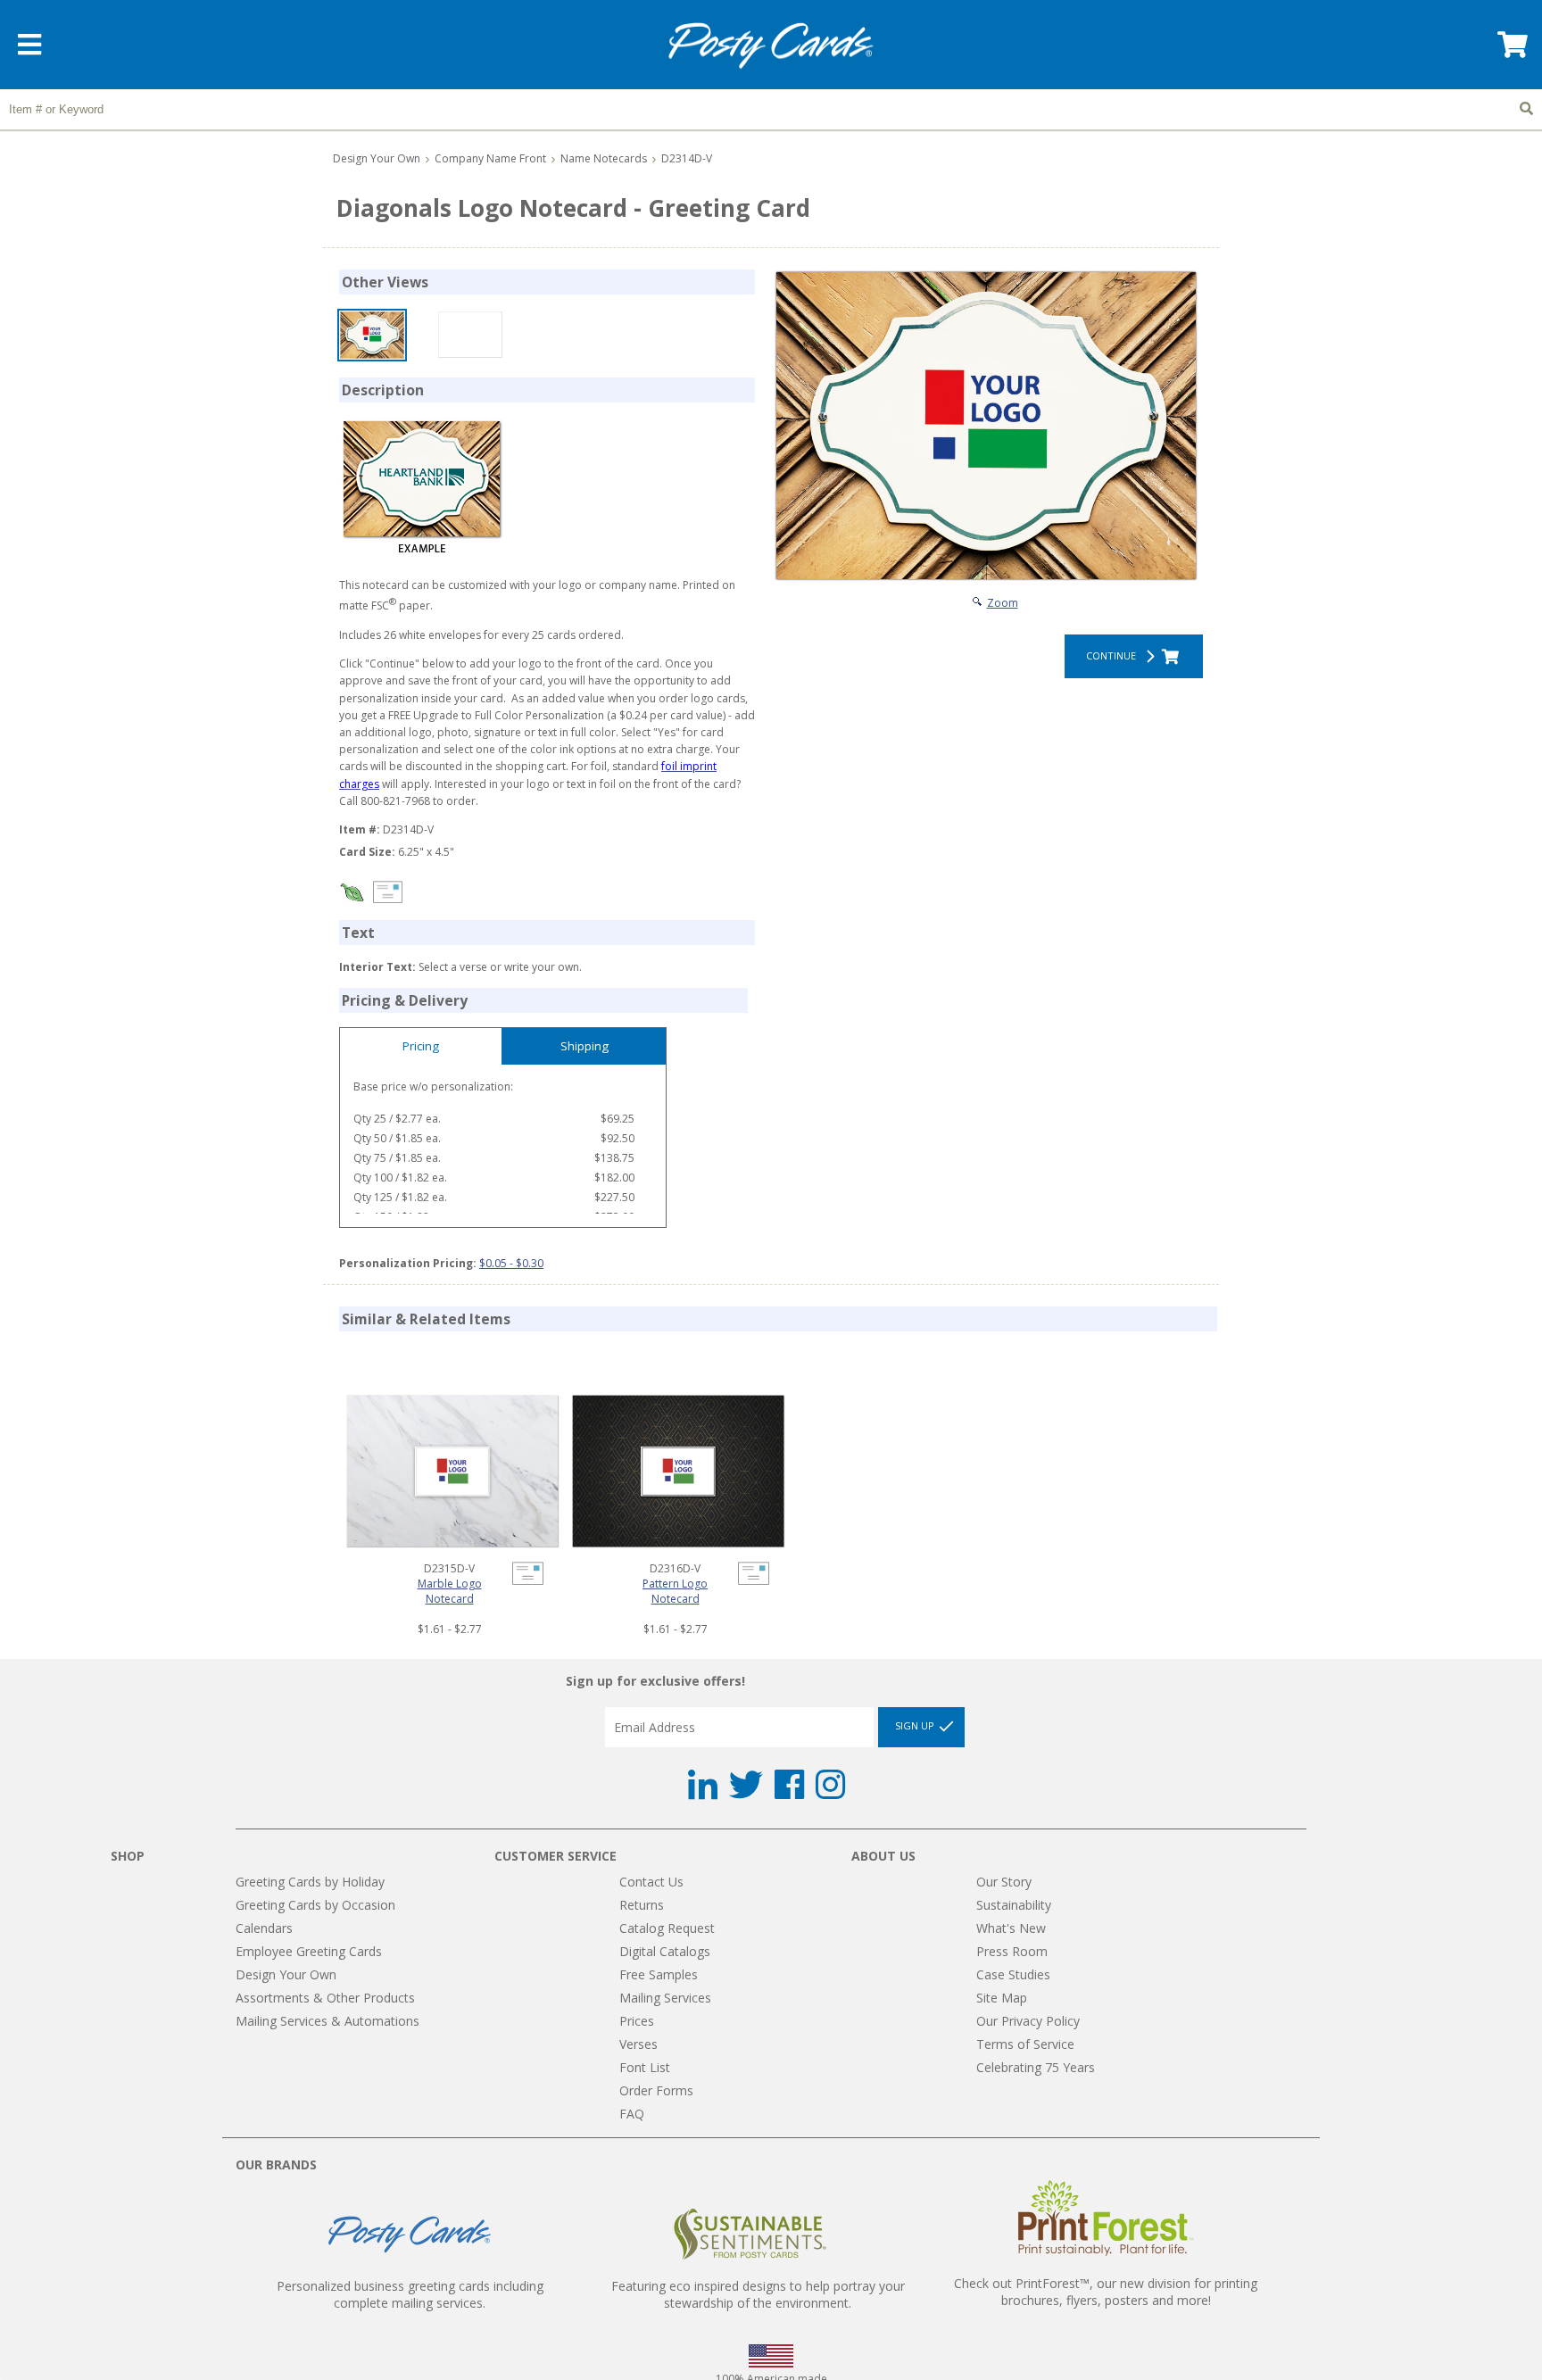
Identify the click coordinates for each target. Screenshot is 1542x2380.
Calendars (264, 1928)
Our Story (1004, 1882)
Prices (637, 2021)
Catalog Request (667, 1928)
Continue (1114, 655)
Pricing (421, 1046)
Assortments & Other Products (325, 1998)
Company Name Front (490, 158)
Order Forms (656, 2090)
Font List (645, 2067)
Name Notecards (604, 158)
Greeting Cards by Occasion (315, 1905)
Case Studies (1013, 1974)
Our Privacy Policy (1028, 2021)
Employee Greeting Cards (309, 1951)
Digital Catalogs (665, 1951)
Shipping (584, 1046)
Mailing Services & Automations (327, 2021)
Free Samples (659, 1974)
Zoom (1003, 603)
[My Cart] (1511, 50)
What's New (1011, 1928)
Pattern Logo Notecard (675, 1591)
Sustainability (1014, 1905)
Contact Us (651, 1882)
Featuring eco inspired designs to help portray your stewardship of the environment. (758, 2294)
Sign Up (916, 1726)
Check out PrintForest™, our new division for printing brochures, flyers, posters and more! (1106, 2292)
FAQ (632, 2114)
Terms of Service (1025, 2044)
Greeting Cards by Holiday (310, 1882)
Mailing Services (665, 1998)
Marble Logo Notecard (450, 1591)
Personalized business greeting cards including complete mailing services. (410, 2294)
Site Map (1002, 1998)
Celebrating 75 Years (1036, 2067)
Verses (638, 2044)
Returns (642, 1905)
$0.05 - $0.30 (511, 1263)
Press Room (1012, 1951)
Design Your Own (377, 158)
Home (771, 46)
